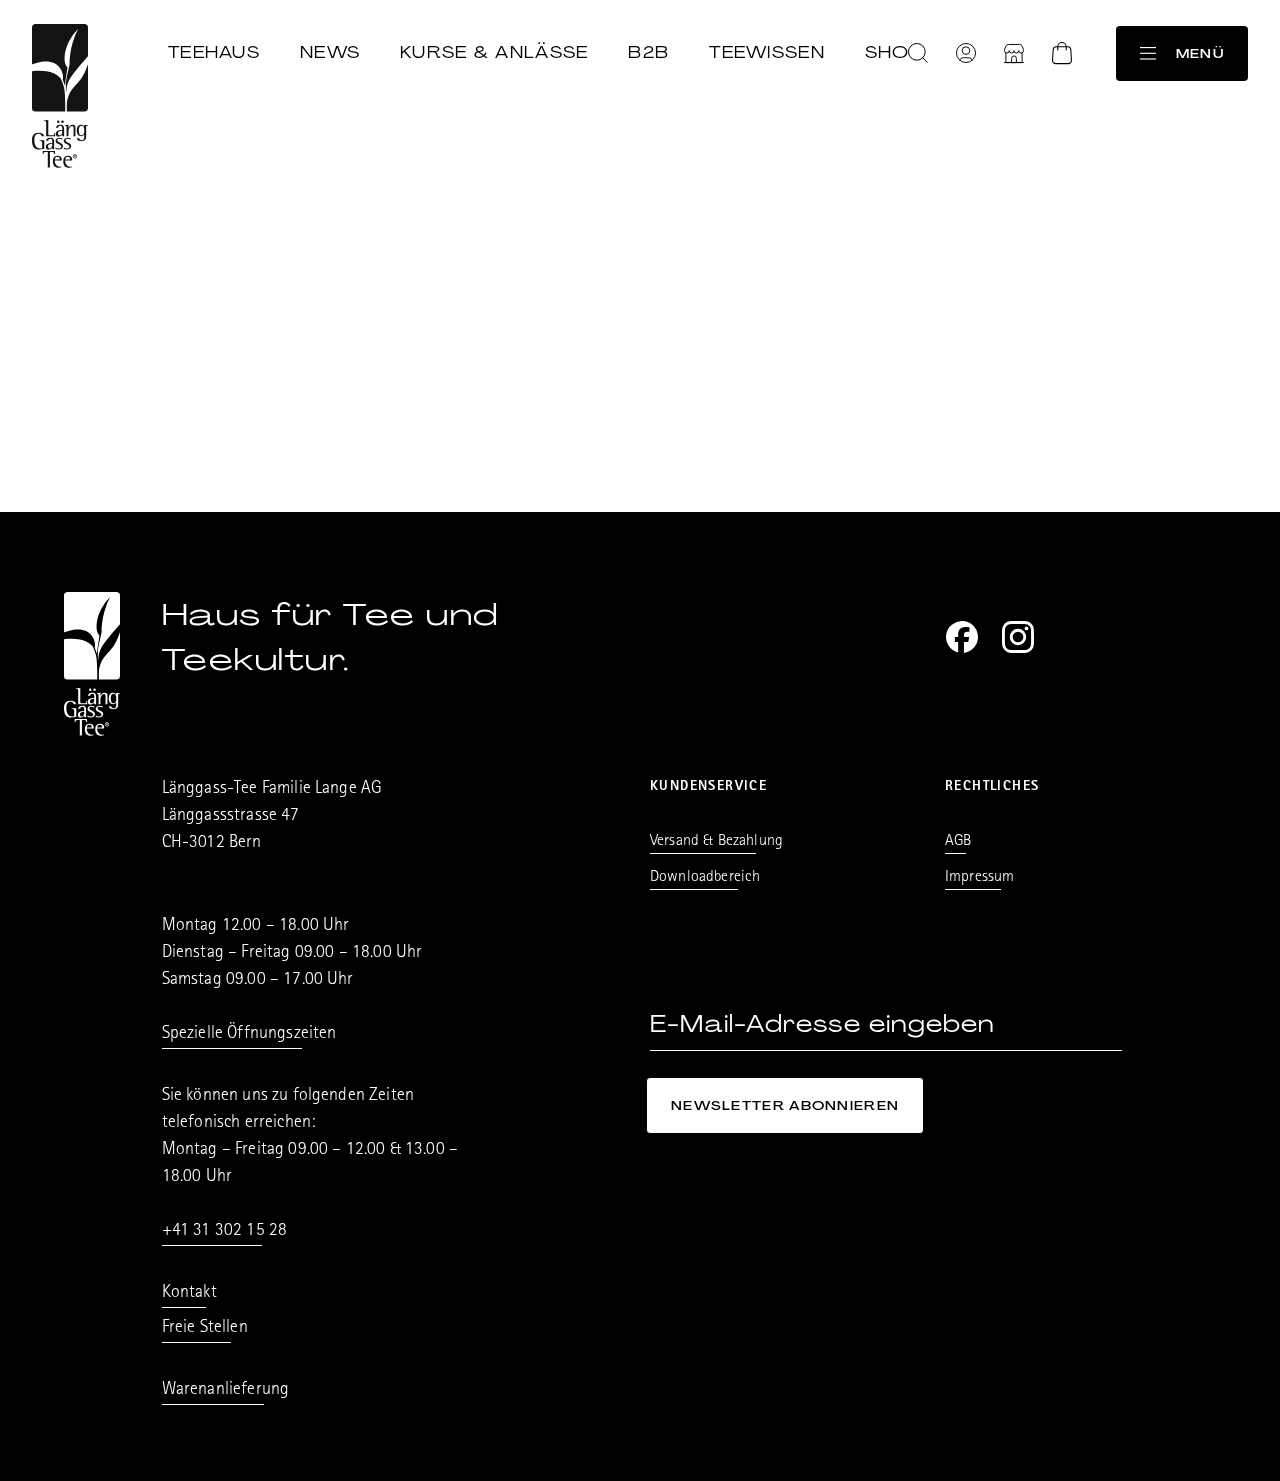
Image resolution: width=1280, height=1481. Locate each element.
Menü (1200, 53)
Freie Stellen (205, 1329)
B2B (648, 52)
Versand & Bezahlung (716, 842)
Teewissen (767, 52)
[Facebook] (962, 637)
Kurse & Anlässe (494, 52)
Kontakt (189, 1294)
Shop (894, 52)
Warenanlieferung (226, 1391)
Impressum (979, 878)
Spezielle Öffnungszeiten (249, 1035)
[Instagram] (1018, 637)
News (330, 52)
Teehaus (214, 52)
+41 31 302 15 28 (225, 1232)
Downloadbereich (705, 878)
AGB (958, 842)
